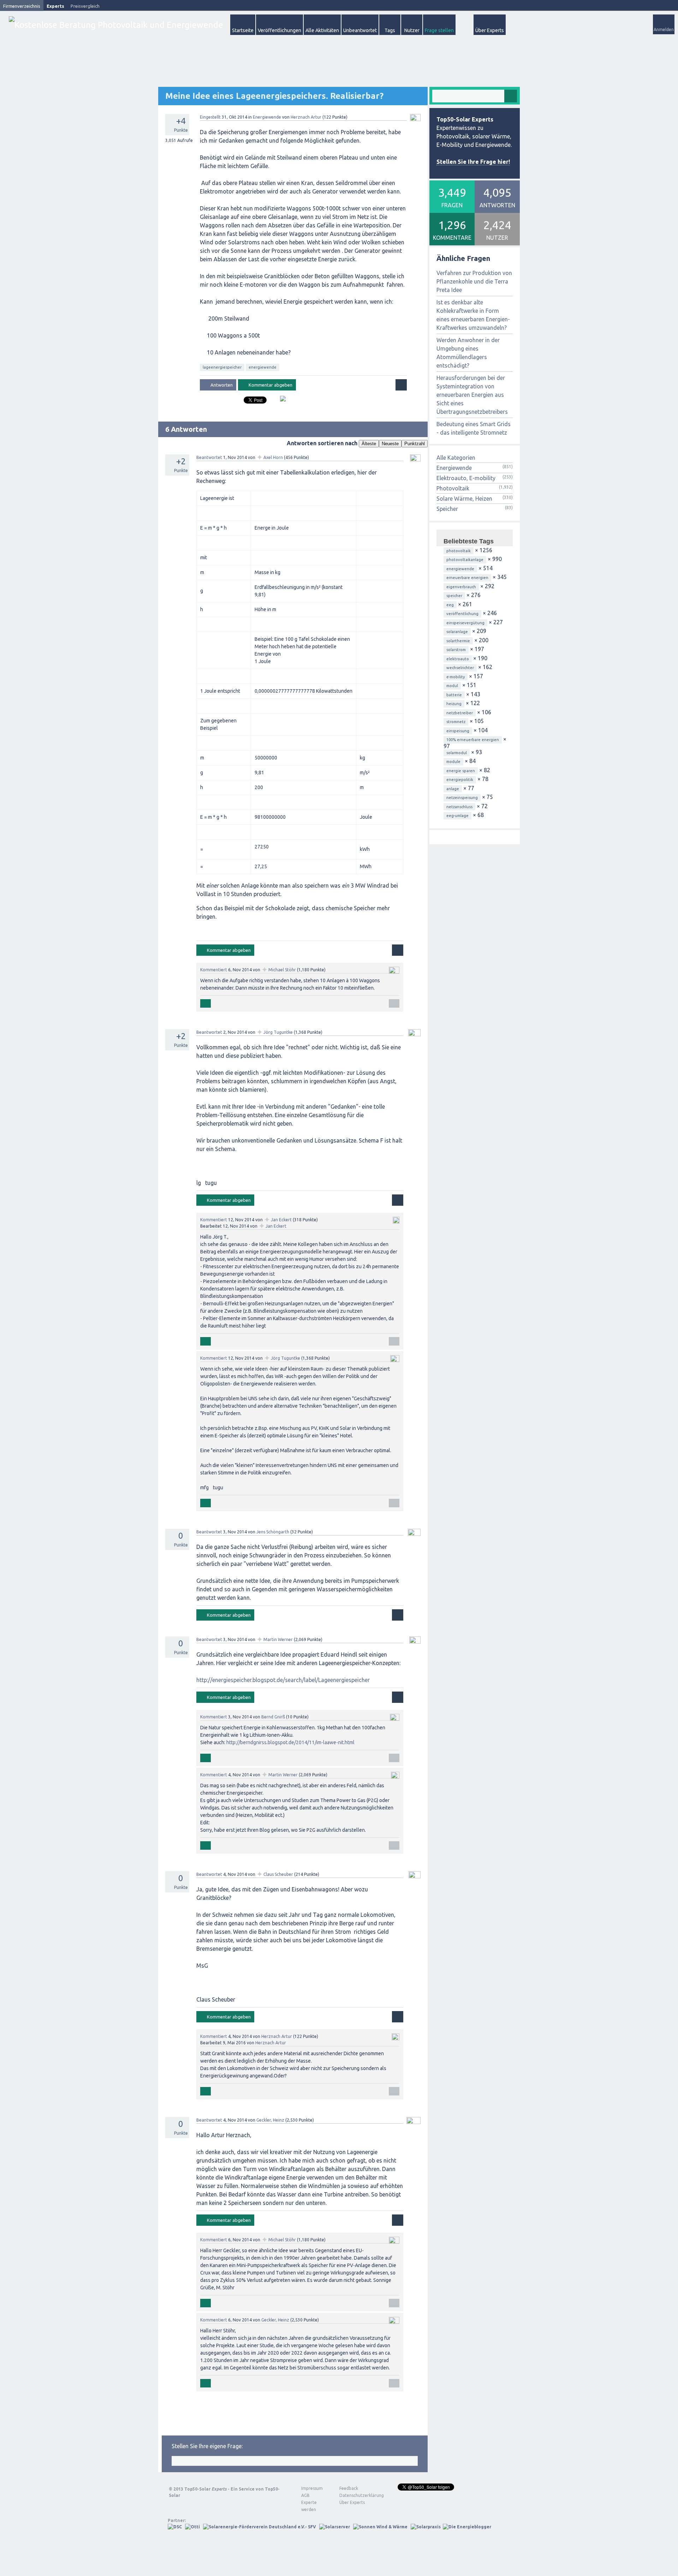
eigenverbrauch (461, 587)
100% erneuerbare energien (473, 740)
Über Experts (490, 30)
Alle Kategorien (456, 458)
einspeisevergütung (465, 623)
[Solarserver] (335, 2527)
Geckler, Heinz (270, 2120)
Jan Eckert (281, 1220)
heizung (454, 704)
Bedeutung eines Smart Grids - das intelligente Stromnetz (474, 428)
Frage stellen (439, 30)
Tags (390, 30)
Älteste (369, 444)
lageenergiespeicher (222, 367)
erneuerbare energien (467, 578)
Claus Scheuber (278, 1874)
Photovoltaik (453, 488)
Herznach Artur (306, 117)
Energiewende (267, 117)
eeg (450, 605)
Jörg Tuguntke (278, 1032)
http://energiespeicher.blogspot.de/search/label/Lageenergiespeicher (283, 1680)
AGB (305, 2495)
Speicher (447, 509)
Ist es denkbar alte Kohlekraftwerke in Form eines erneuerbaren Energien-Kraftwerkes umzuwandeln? (473, 315)
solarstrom (456, 650)
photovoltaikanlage (465, 560)
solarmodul (457, 753)
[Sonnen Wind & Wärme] (380, 2527)
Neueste (390, 444)
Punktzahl (415, 444)
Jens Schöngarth (273, 1532)
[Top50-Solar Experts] (116, 25)
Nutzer (412, 30)
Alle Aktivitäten (322, 30)
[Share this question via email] (280, 401)
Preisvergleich (85, 6)
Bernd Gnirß (273, 1717)
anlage (453, 789)
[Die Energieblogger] (467, 2527)
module (453, 762)
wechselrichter (460, 668)
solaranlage (457, 632)
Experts (55, 6)
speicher (454, 596)
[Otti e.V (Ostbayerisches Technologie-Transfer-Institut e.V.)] (192, 2527)
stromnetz (456, 722)
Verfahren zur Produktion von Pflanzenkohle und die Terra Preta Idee (474, 281)
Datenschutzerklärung (356, 2495)
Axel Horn (273, 457)
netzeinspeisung (462, 798)
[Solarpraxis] (426, 2527)
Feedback (349, 2488)
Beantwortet (209, 457)
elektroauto (458, 659)
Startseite (243, 30)
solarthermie (458, 641)
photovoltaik (459, 551)
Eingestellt (210, 117)
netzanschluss (459, 807)
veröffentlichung (462, 614)
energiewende (263, 367)
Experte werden (309, 2506)
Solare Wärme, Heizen (464, 499)
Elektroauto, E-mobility (466, 478)
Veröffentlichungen (279, 30)
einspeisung (458, 731)
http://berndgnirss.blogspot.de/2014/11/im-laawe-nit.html (290, 1742)
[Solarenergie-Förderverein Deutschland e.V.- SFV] (260, 2527)
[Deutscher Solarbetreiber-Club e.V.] (175, 2527)
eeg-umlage (457, 816)
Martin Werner (278, 1639)
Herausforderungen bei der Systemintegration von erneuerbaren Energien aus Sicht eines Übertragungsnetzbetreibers (472, 395)
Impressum (312, 2488)
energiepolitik (460, 780)
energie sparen (461, 771)
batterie (454, 695)
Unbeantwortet (360, 30)
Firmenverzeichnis (22, 6)
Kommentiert (214, 970)
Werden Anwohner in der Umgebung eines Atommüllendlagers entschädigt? (468, 353)
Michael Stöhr (282, 970)
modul (452, 686)
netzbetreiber (460, 713)
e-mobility (456, 677)
